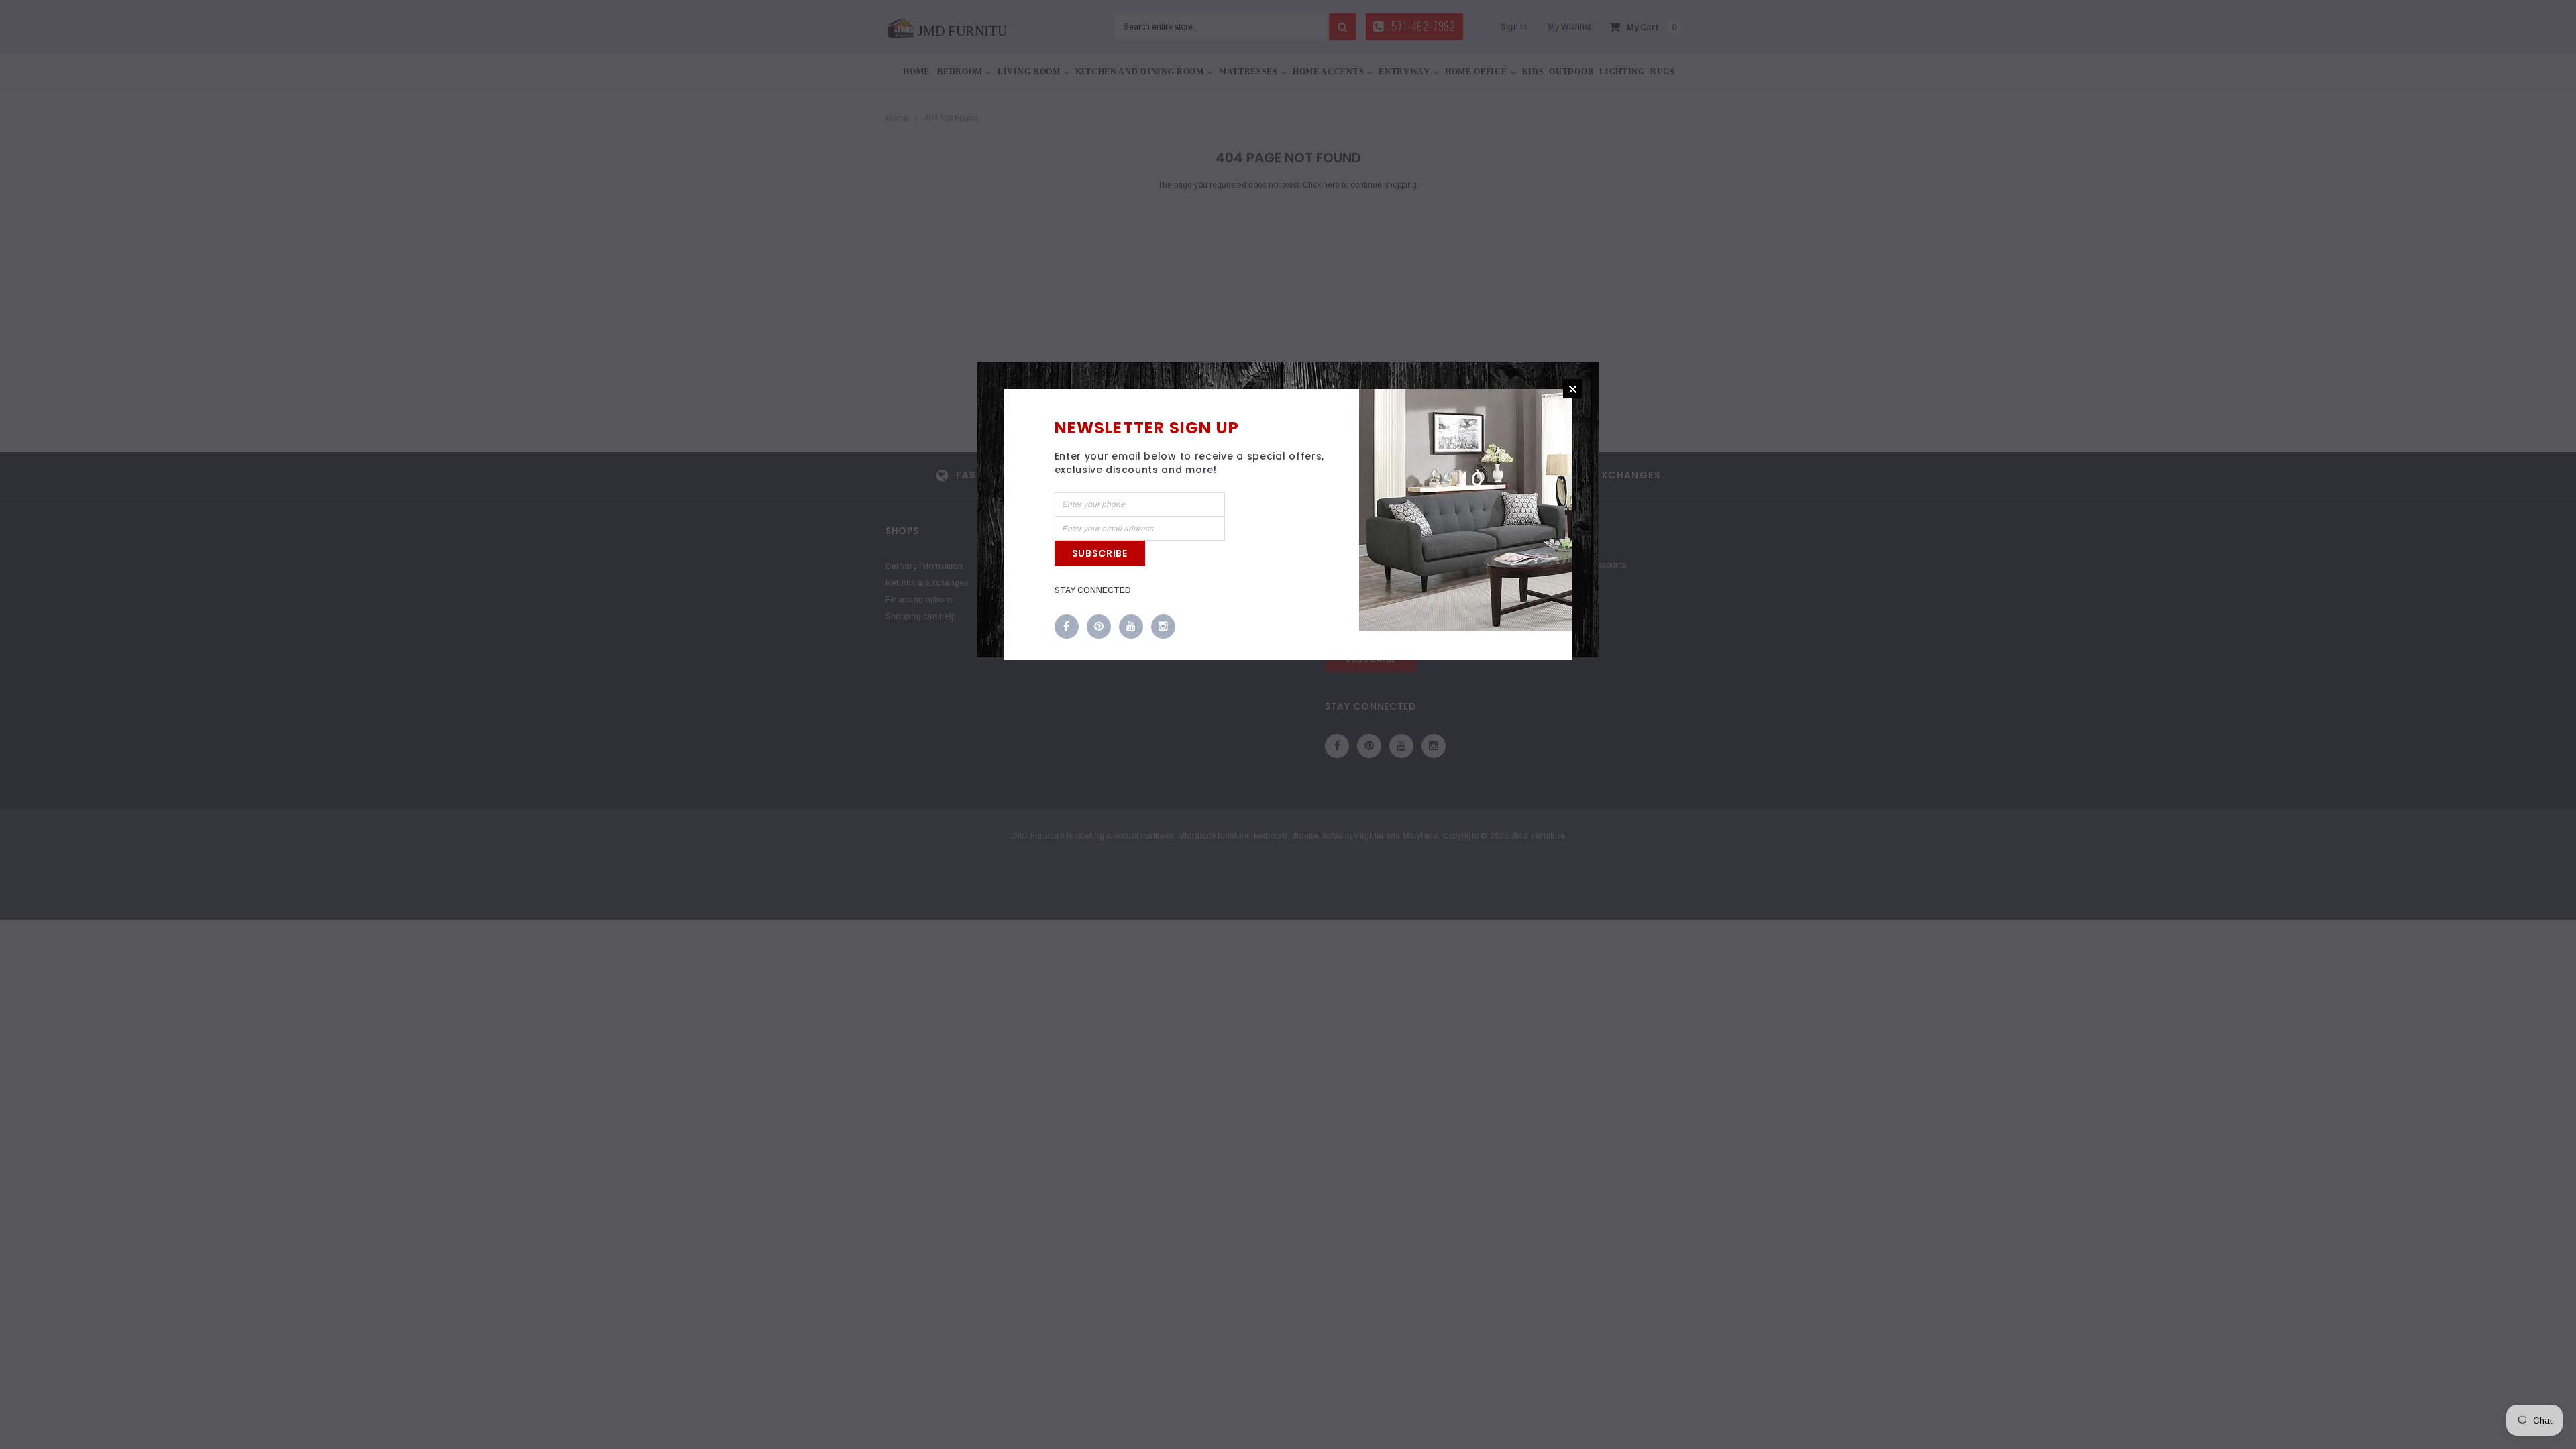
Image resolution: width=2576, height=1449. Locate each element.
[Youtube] (1131, 627)
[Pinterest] (1099, 627)
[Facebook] (1067, 627)
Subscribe (1100, 553)
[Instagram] (1163, 627)
